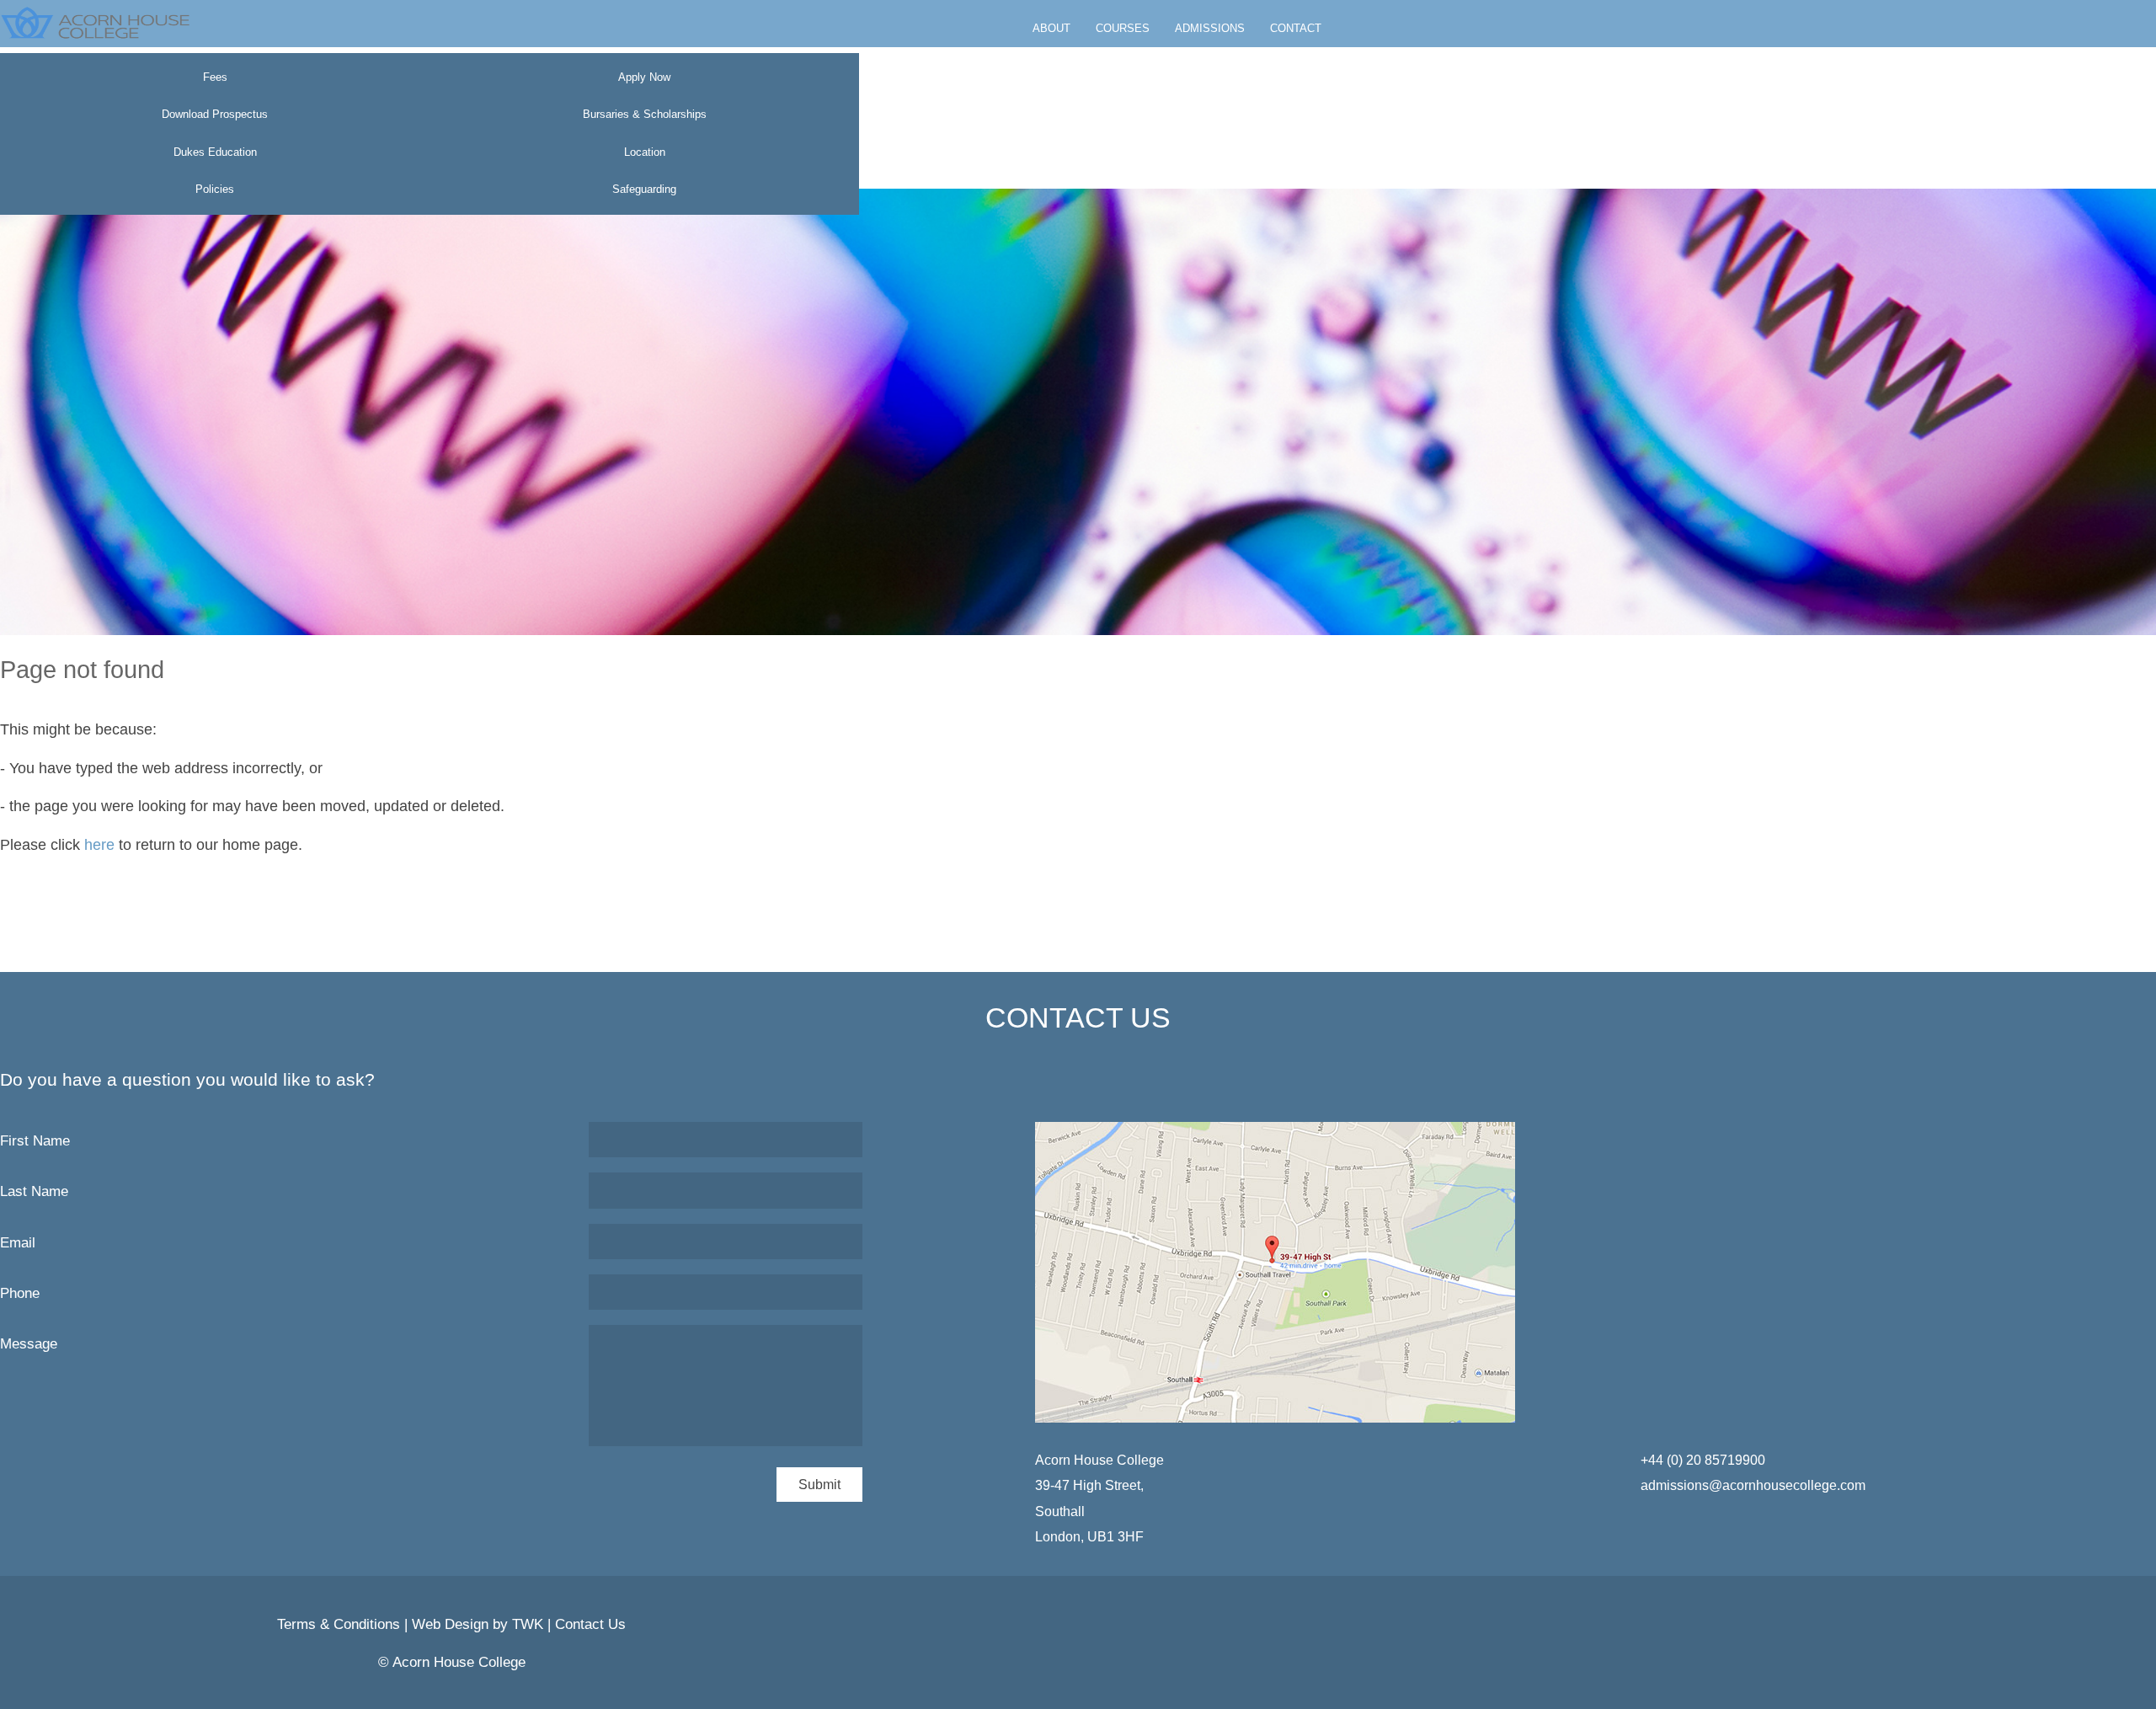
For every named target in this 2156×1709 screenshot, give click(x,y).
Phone (20, 1293)
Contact (1296, 28)
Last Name (34, 1191)
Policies (215, 189)
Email (18, 1243)
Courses (1123, 28)
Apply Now (644, 77)
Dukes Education (215, 152)
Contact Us (590, 1624)
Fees (215, 77)
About (1051, 28)
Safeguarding (644, 189)
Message (29, 1344)
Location (645, 152)
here (99, 845)
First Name (35, 1141)
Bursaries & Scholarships (645, 114)
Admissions (1210, 28)
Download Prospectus (215, 114)
